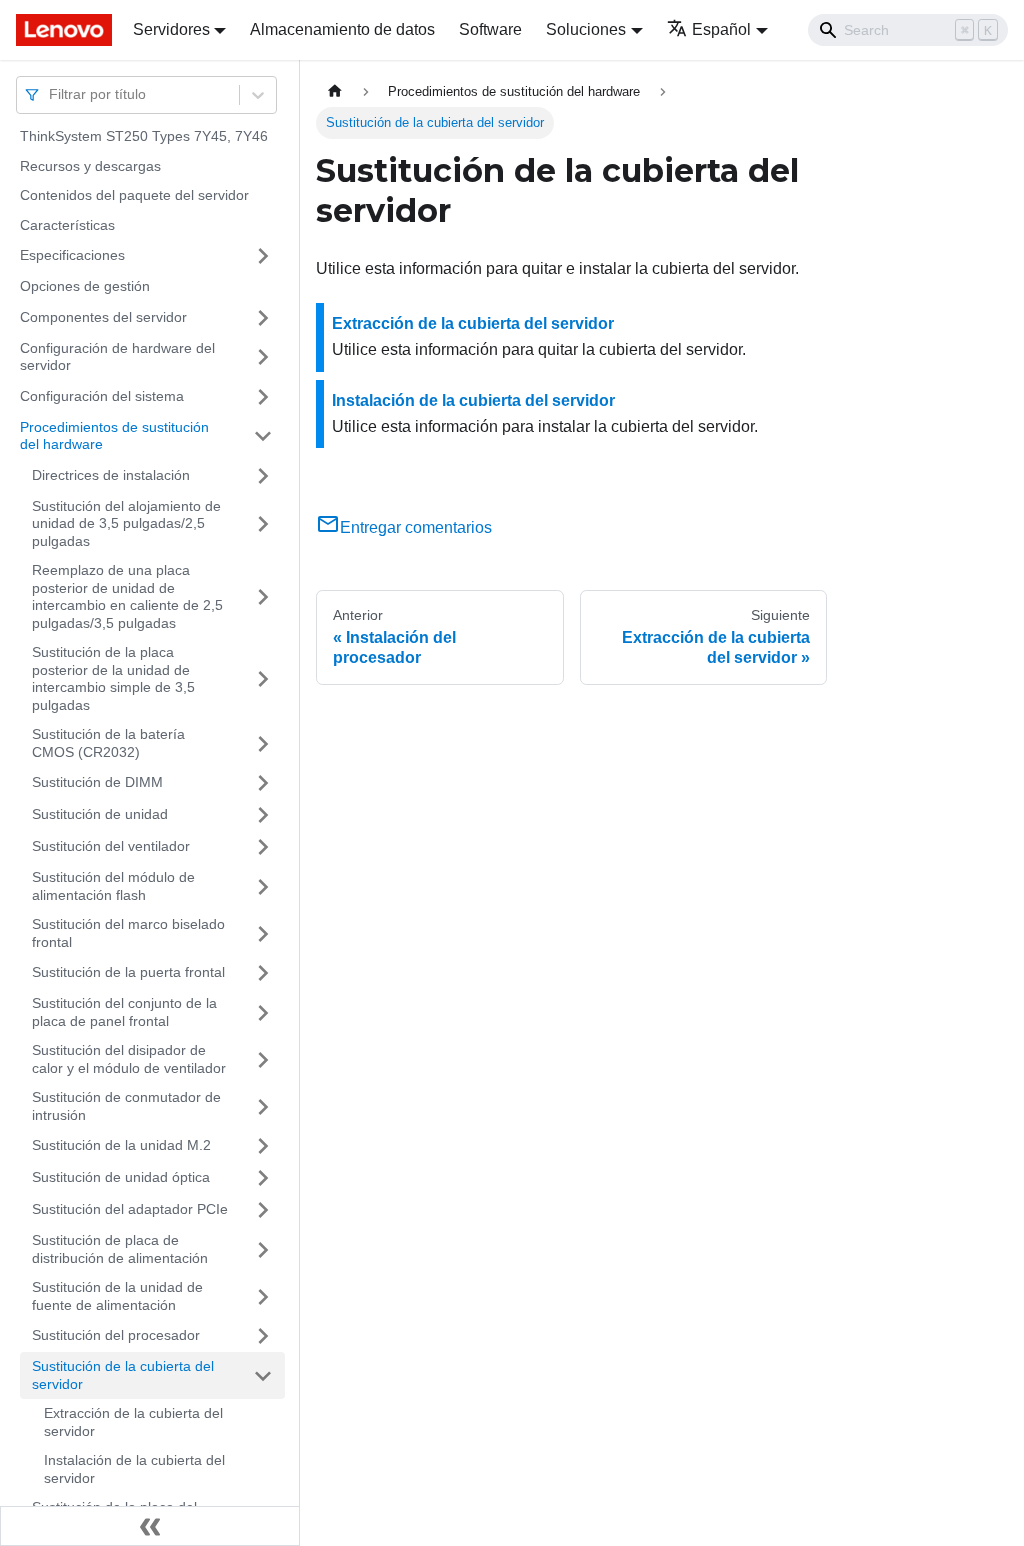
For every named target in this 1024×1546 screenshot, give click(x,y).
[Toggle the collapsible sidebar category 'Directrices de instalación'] (263, 476)
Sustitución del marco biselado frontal (128, 933)
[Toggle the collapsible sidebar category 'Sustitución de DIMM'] (263, 783)
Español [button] (721, 29)
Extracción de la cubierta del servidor (133, 1422)
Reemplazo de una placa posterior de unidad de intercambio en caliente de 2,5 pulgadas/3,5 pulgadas (127, 596)
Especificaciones (72, 255)
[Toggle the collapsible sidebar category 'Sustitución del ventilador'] (263, 847)
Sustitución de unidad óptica (121, 1177)
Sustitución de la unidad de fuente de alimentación (117, 1296)
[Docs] (60, 30)
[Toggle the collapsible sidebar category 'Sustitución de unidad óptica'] (263, 1178)
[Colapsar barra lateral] (150, 1526)
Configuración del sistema (102, 396)
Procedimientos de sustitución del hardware (114, 436)
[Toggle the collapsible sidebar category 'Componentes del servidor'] (263, 318)
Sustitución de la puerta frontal (128, 972)
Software (490, 29)
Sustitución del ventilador (111, 846)
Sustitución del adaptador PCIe (130, 1209)
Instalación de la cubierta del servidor (134, 1469)
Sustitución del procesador (116, 1335)
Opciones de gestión (85, 286)
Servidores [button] (171, 29)
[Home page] (335, 91)
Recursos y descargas (90, 166)
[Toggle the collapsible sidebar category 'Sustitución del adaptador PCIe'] (263, 1210)
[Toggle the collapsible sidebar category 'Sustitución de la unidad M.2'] (263, 1146)
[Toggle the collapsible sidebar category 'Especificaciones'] (263, 256)
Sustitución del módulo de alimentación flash (113, 886)
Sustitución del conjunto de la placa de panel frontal (124, 1012)
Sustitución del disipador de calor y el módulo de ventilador (129, 1059)
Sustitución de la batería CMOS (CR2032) (108, 743)
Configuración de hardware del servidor (117, 357)
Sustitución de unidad (100, 814)
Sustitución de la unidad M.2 (121, 1145)
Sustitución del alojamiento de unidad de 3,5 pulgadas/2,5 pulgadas (126, 523)
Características (67, 225)
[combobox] (51, 94)
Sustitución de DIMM (97, 782)
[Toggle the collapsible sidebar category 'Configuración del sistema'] (263, 397)
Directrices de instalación (111, 475)
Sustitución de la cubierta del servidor (123, 1375)
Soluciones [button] (586, 29)
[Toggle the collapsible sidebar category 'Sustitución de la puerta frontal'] (263, 973)
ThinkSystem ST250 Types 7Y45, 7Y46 (144, 136)
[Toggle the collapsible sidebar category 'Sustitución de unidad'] (263, 815)
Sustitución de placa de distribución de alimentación (120, 1249)
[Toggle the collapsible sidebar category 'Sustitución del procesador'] (263, 1336)
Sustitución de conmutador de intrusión (126, 1106)
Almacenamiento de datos (342, 29)
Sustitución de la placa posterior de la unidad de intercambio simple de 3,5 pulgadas (113, 678)
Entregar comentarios (416, 527)
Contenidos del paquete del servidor (134, 195)
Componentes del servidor (103, 317)
